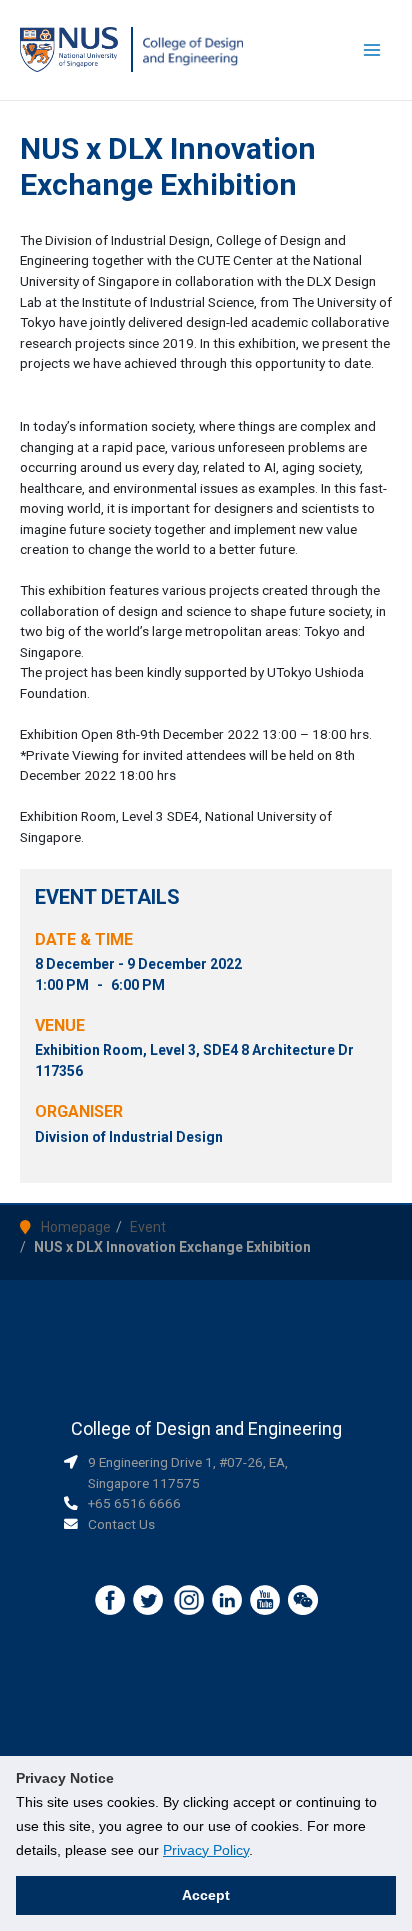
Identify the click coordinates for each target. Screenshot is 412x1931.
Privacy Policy (206, 1850)
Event (148, 1227)
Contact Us (121, 1524)
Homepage (76, 1227)
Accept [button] (206, 1895)
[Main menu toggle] (372, 50)
